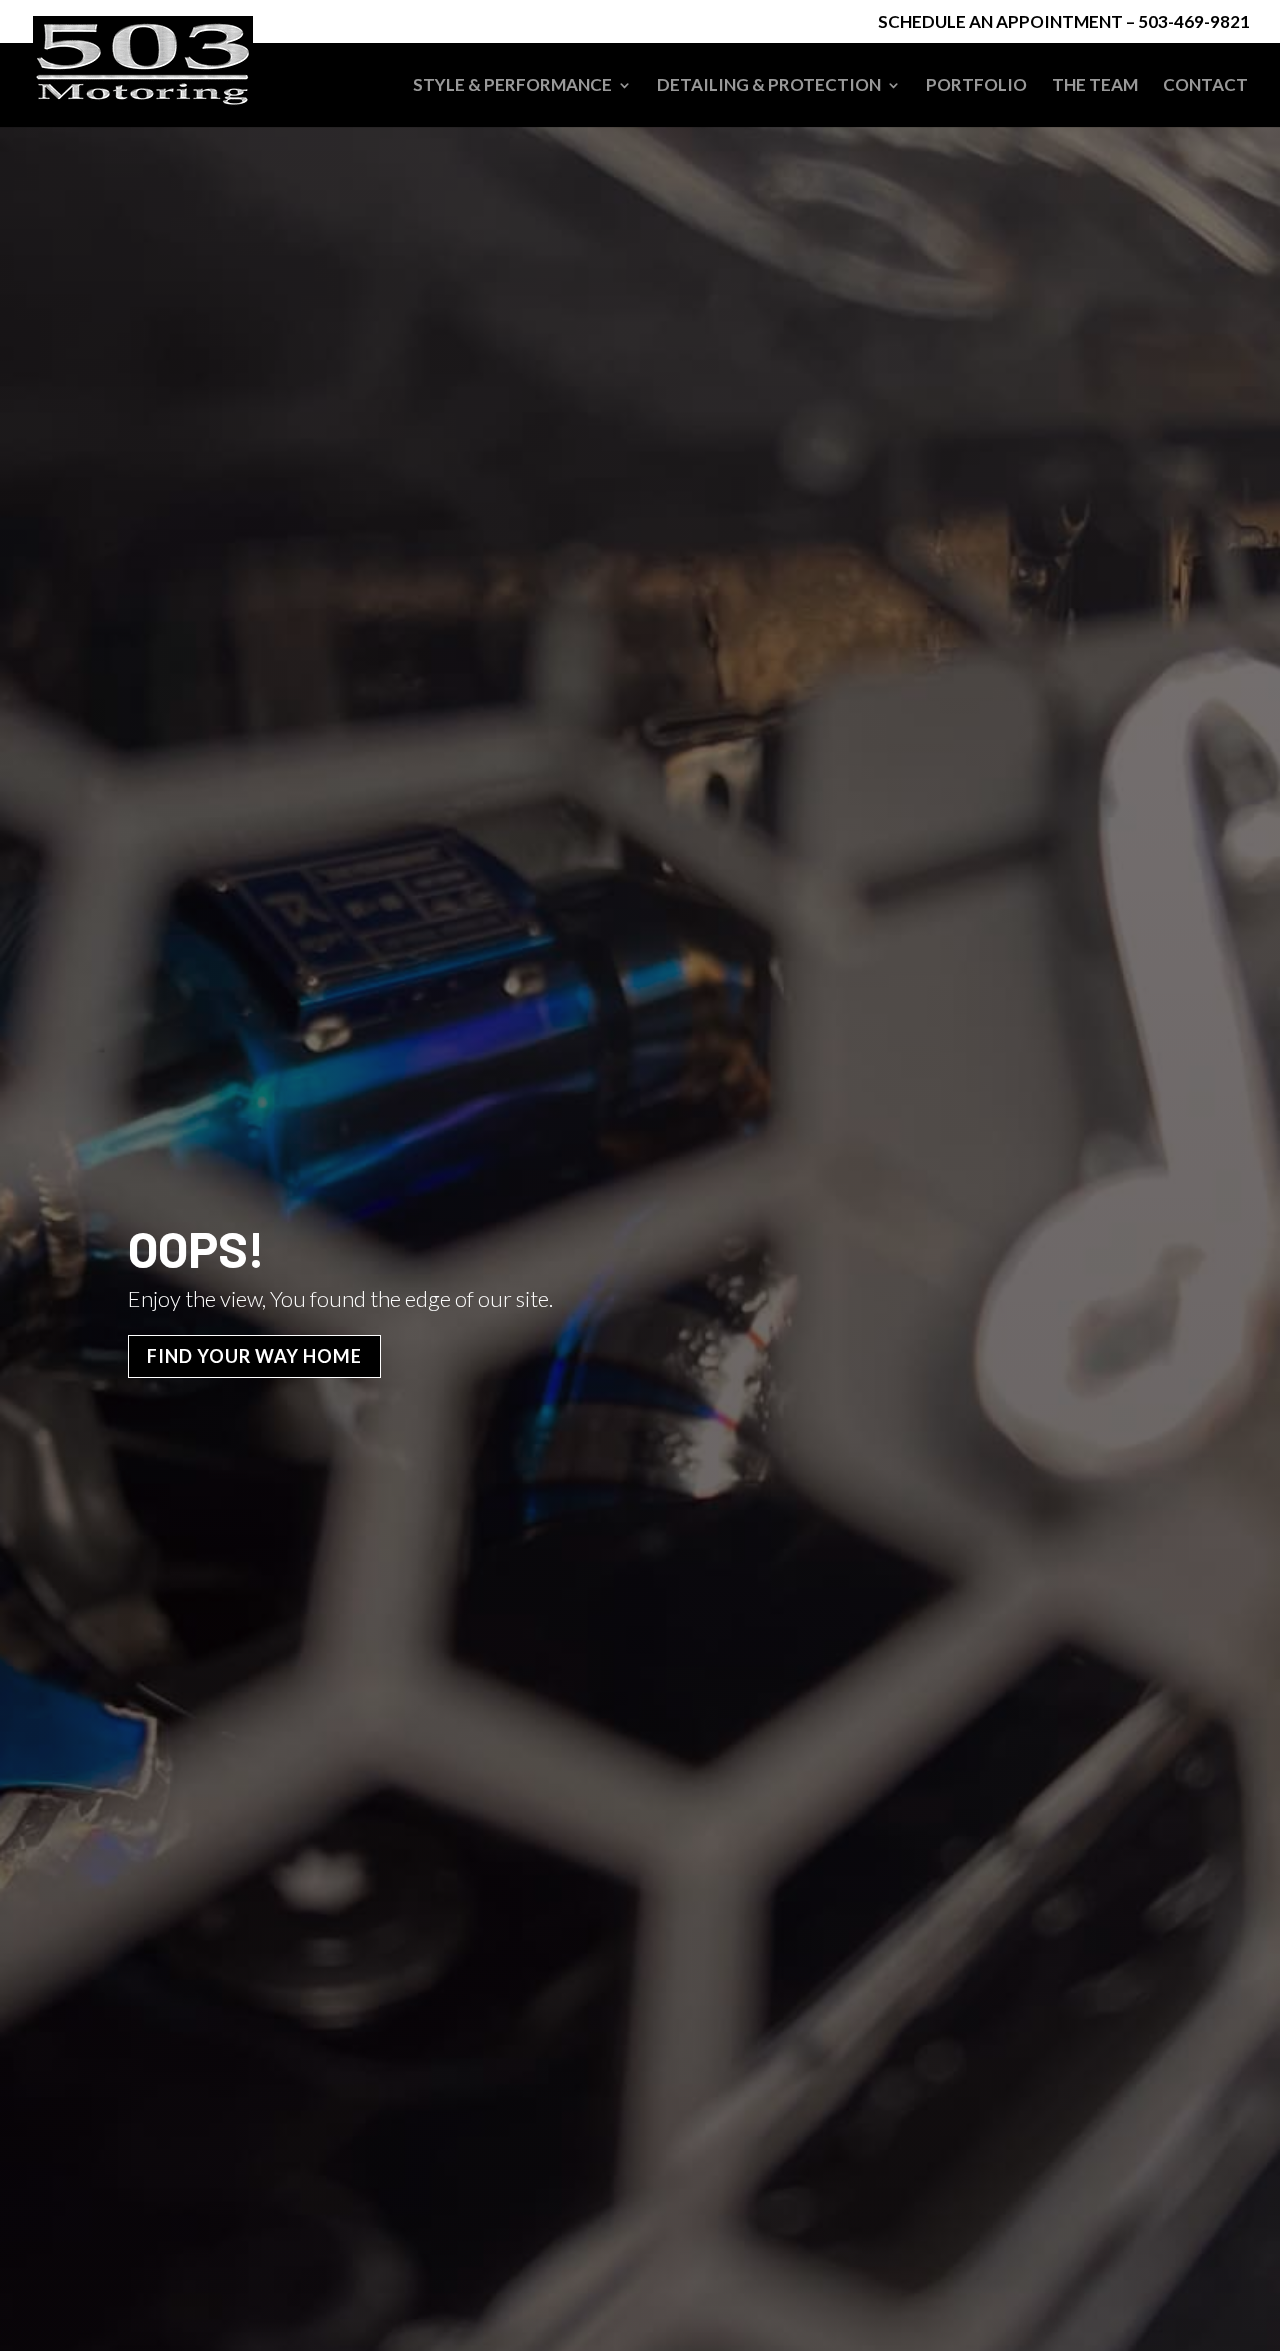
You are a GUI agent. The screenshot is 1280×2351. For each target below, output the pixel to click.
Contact (1205, 86)
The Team (1095, 86)
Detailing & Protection (769, 86)
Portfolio (976, 86)
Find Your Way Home (254, 1356)
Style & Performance (512, 86)
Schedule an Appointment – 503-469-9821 (1064, 22)
